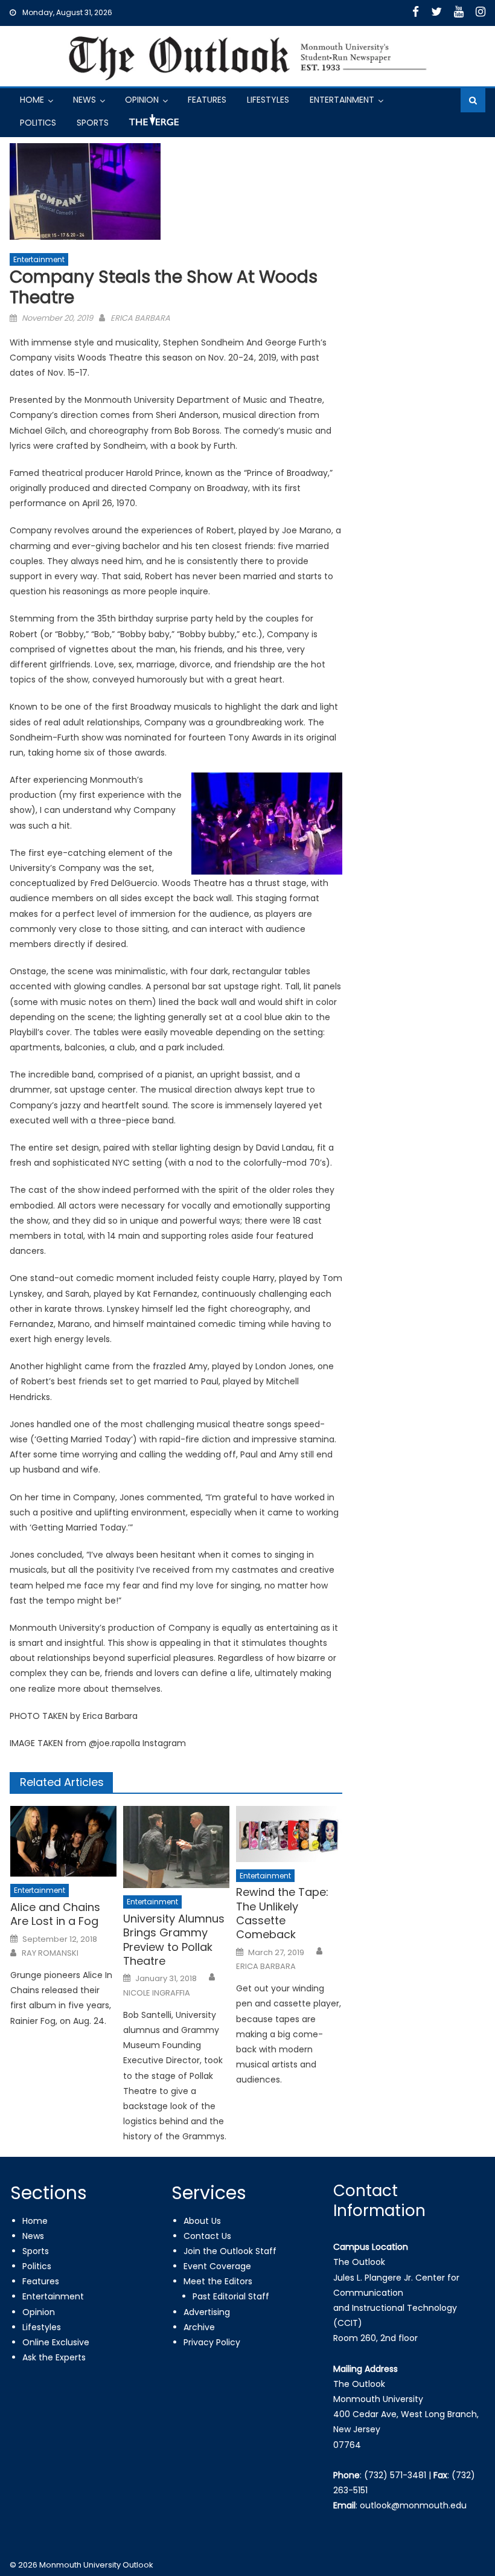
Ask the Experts (54, 2357)
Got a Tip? (153, 125)
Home (32, 100)
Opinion (142, 100)
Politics (38, 123)
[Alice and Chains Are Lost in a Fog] (63, 1841)
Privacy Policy (212, 2342)
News (85, 100)
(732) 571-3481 (395, 2475)
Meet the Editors (218, 2281)
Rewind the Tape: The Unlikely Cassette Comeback (282, 1913)
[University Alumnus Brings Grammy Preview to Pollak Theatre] (176, 1847)
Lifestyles (268, 100)
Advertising (207, 2312)
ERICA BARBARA (140, 318)
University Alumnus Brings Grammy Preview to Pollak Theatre (174, 1940)
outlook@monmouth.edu (413, 2505)
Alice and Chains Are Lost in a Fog (55, 1914)
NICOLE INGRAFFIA (157, 1993)
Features (207, 100)
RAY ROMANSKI (50, 1953)
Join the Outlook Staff (230, 2251)
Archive (199, 2327)
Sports (93, 123)
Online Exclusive (56, 2342)
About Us (202, 2221)
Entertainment (342, 100)
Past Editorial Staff (231, 2296)
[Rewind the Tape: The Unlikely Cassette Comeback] (289, 1834)
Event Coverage (217, 2266)
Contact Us (207, 2236)
